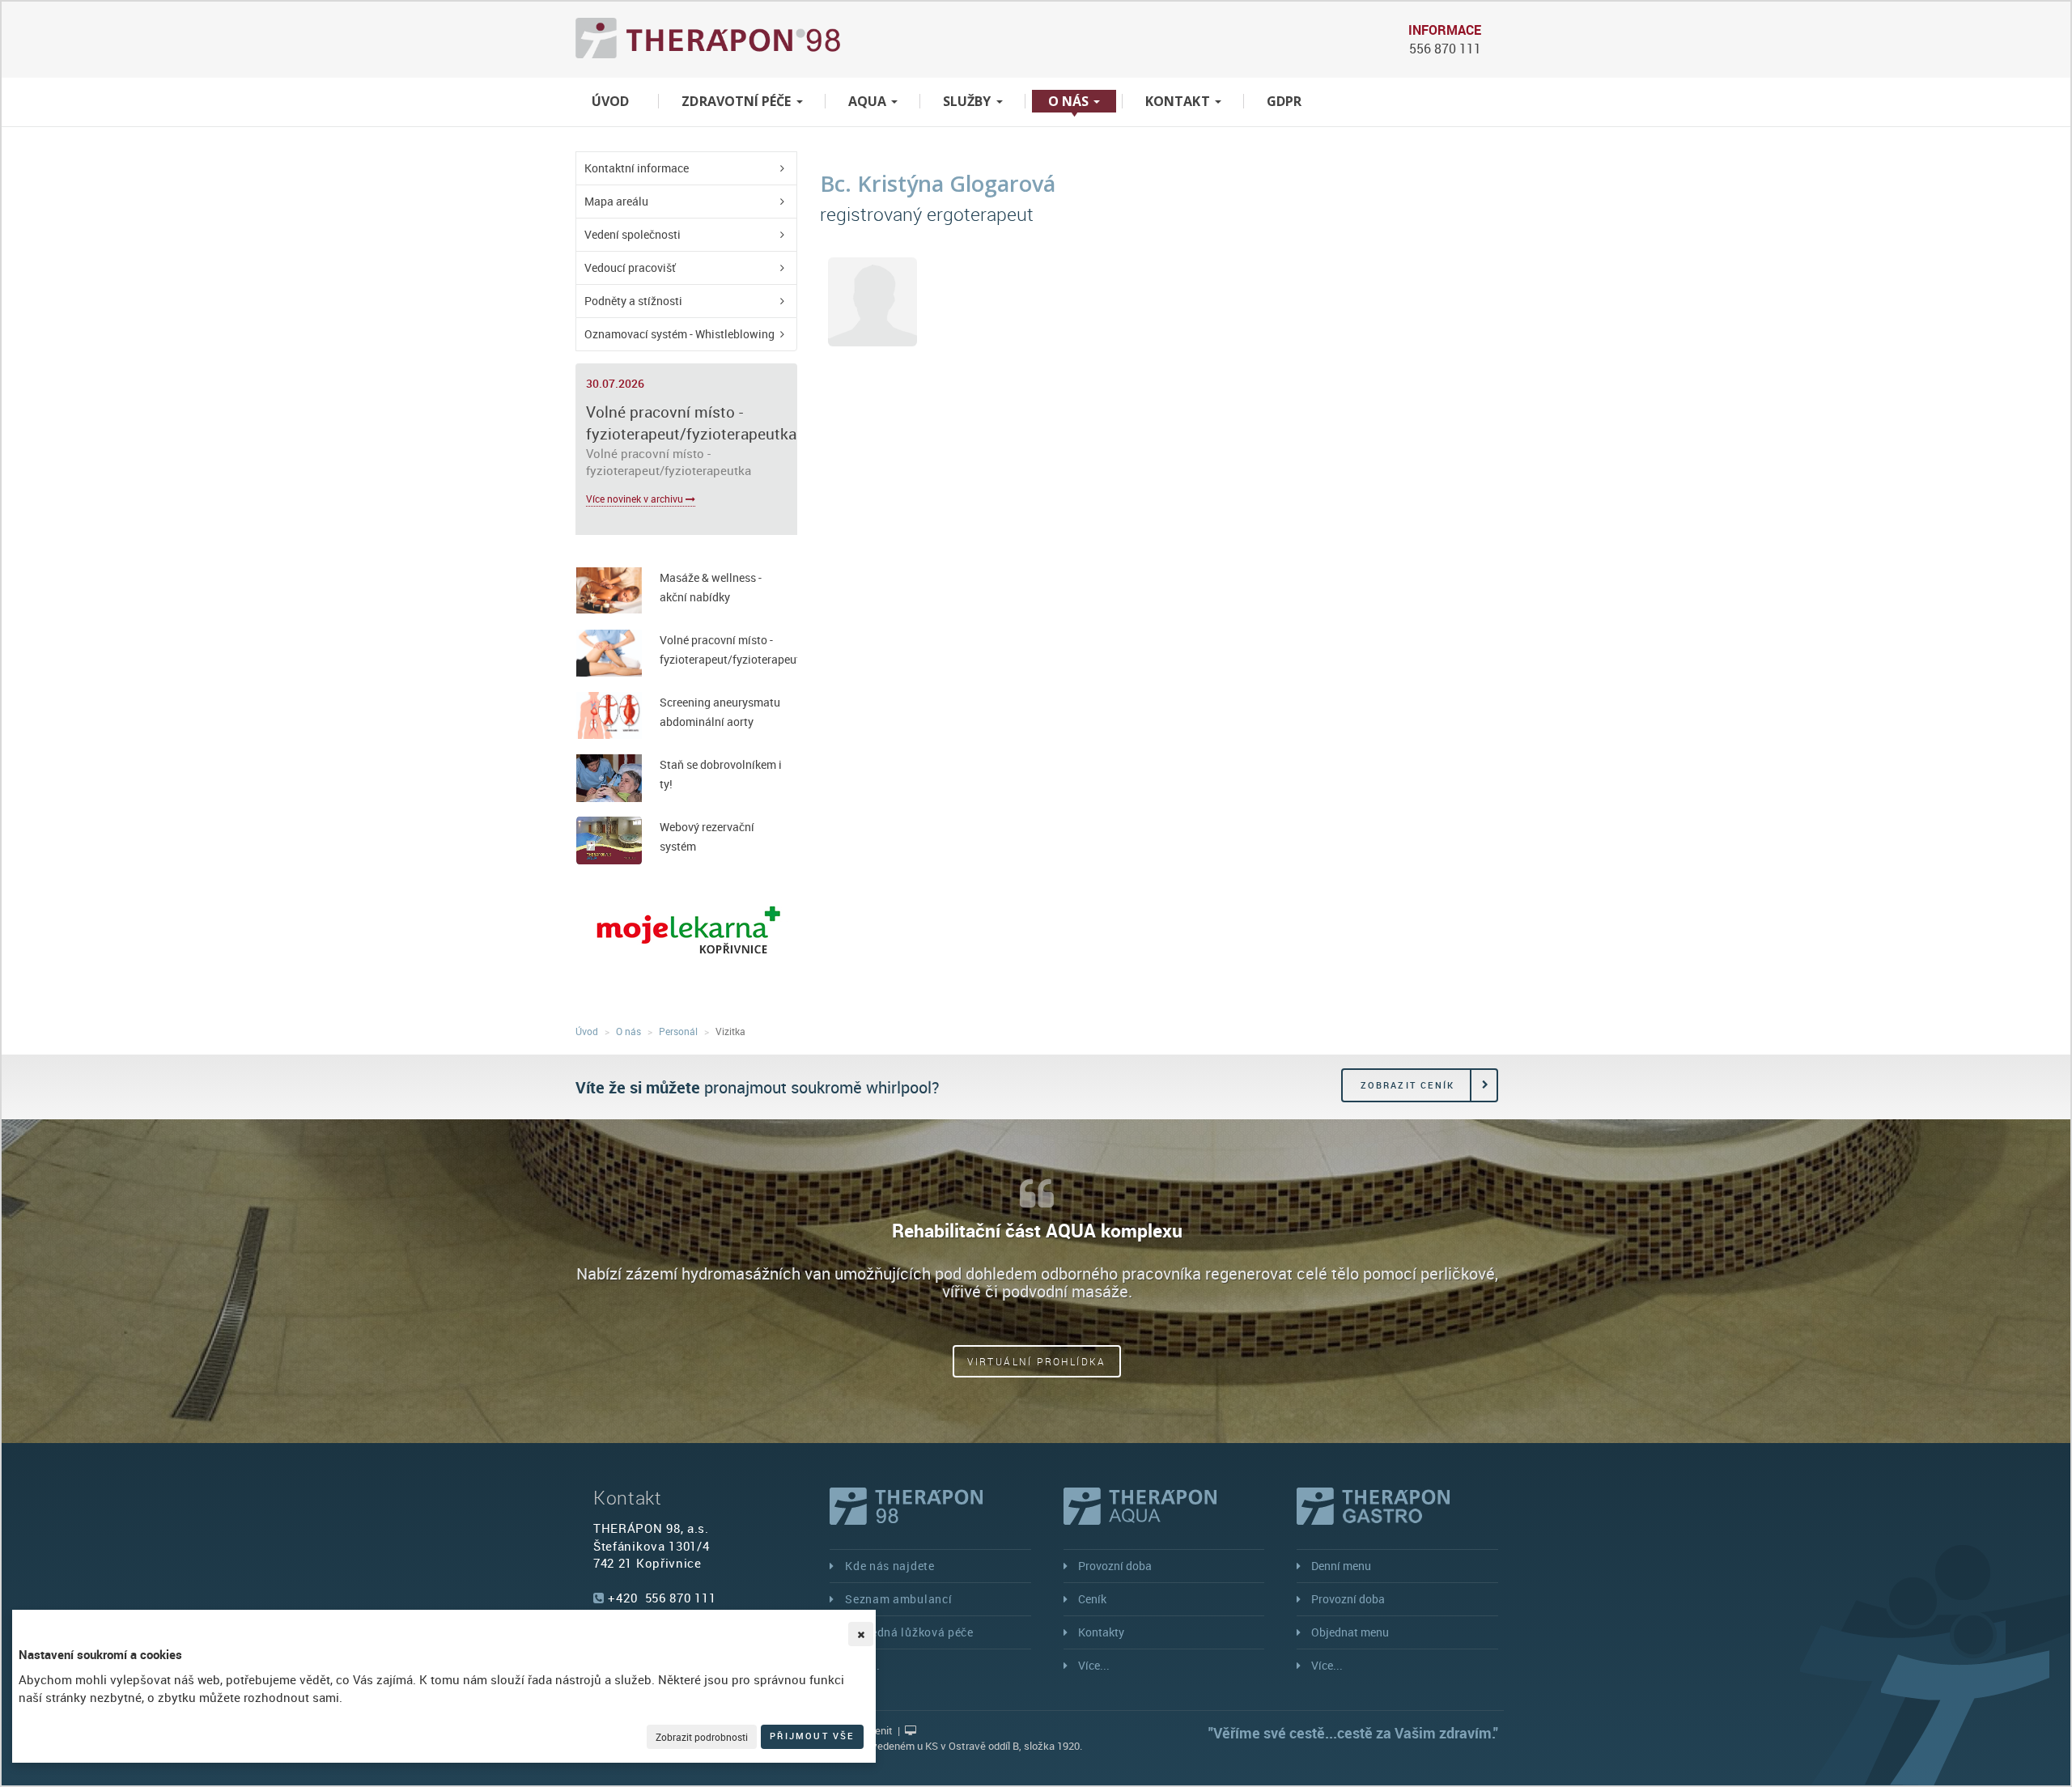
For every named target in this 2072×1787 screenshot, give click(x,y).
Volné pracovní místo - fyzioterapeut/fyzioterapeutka (691, 423)
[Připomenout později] (861, 1634)
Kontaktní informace (637, 168)
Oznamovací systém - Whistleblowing (679, 334)
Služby (969, 101)
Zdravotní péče (738, 101)
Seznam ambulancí (898, 1599)
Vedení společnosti (633, 234)
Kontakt (1179, 101)
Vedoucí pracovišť (630, 267)
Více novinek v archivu (636, 499)
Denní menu (1341, 1566)
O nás (1070, 101)
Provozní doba (1115, 1566)
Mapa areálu (616, 201)
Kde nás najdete (890, 1566)
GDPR (1284, 101)
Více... (1094, 1665)
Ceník (1092, 1599)
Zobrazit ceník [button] (1408, 1085)
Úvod (610, 101)
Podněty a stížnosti (633, 301)
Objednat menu (1350, 1632)
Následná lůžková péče (909, 1632)
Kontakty (1101, 1632)
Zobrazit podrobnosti (702, 1737)
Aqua (869, 101)
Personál (678, 1031)
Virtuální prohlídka (1037, 1361)
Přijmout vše (812, 1736)
